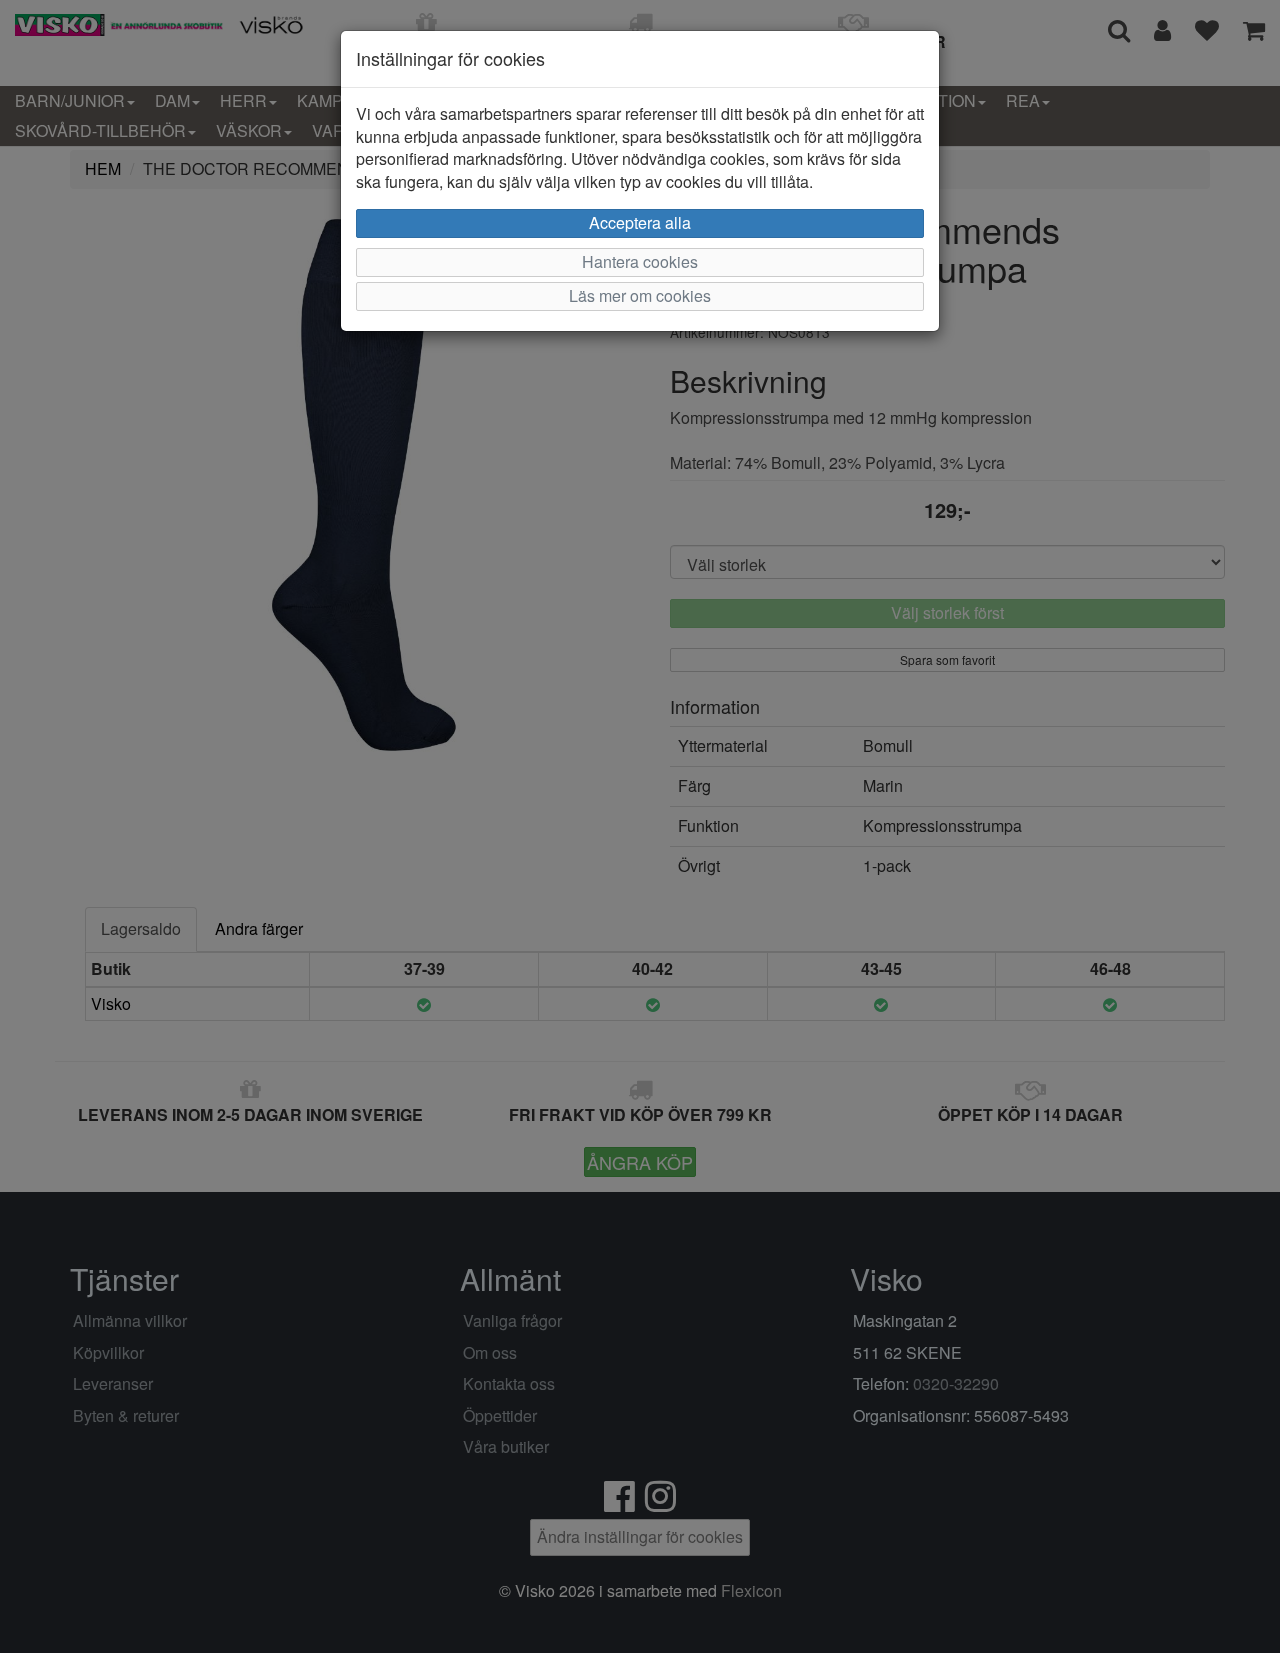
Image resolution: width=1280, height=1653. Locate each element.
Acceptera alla (640, 222)
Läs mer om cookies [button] (640, 295)
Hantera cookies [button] (640, 261)
